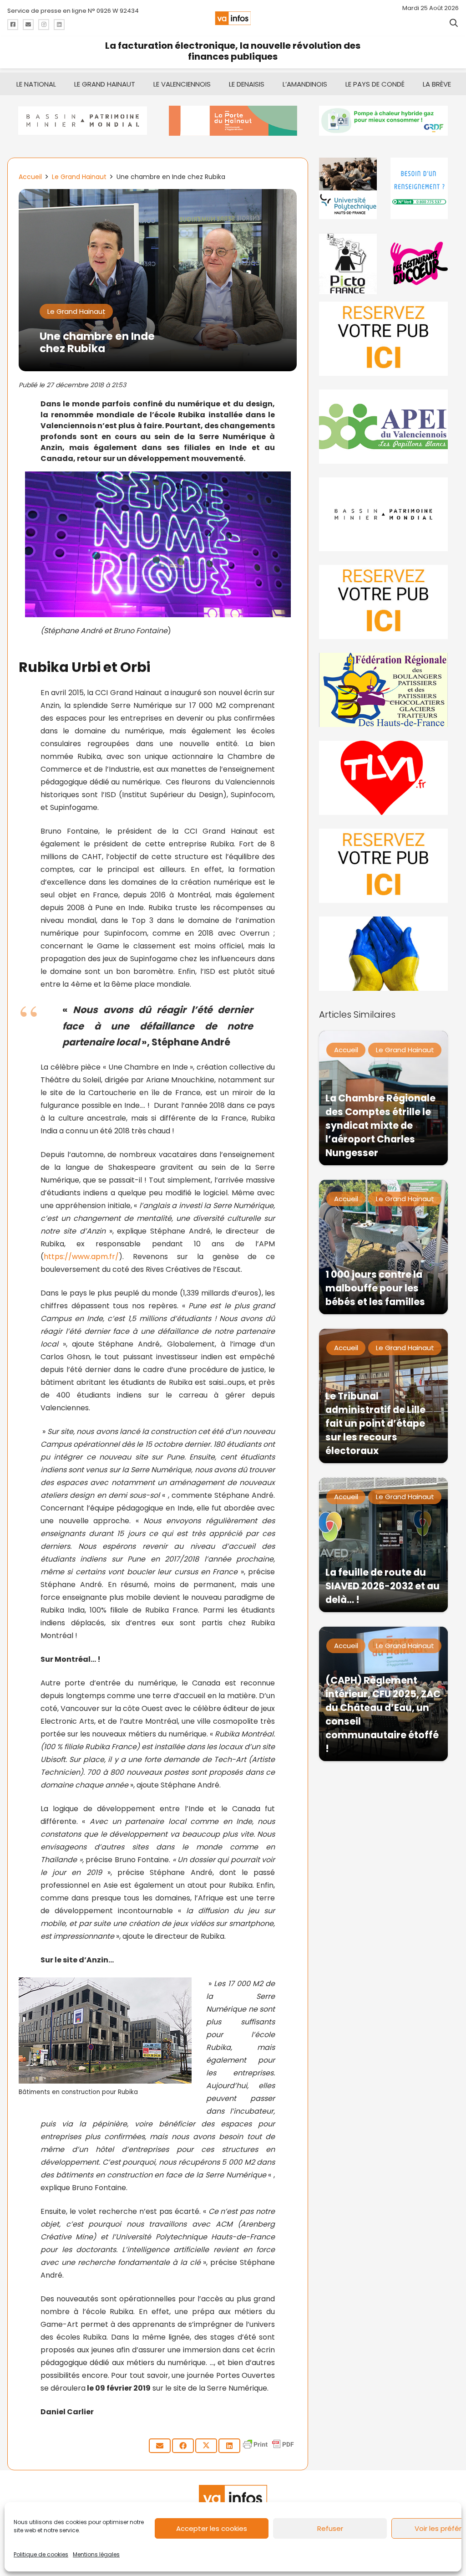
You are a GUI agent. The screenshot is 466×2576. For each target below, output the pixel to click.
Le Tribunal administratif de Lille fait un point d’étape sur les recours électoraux (375, 1423)
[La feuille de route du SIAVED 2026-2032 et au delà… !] (383, 1545)
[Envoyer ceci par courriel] (160, 2446)
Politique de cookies (41, 2554)
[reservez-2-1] (383, 339)
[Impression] (383, 427)
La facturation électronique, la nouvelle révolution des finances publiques (233, 51)
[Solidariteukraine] (383, 954)
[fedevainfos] (383, 690)
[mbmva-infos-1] (383, 515)
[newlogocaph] (233, 121)
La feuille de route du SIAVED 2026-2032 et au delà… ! (382, 1586)
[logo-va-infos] (233, 18)
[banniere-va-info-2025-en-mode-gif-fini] (383, 121)
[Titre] (13, 25)
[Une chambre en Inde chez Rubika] (158, 195)
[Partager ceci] (183, 2446)
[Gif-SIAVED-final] (419, 188)
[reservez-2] (383, 602)
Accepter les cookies (212, 2528)
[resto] (419, 264)
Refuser (330, 2528)
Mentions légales (96, 2554)
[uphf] (348, 188)
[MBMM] (83, 121)
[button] (454, 23)
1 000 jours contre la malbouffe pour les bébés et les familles (375, 1288)
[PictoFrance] (348, 264)
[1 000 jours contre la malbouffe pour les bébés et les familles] (383, 1247)
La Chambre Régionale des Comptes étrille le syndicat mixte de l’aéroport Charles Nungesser (380, 1125)
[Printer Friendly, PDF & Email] (268, 2449)
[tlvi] (383, 778)
